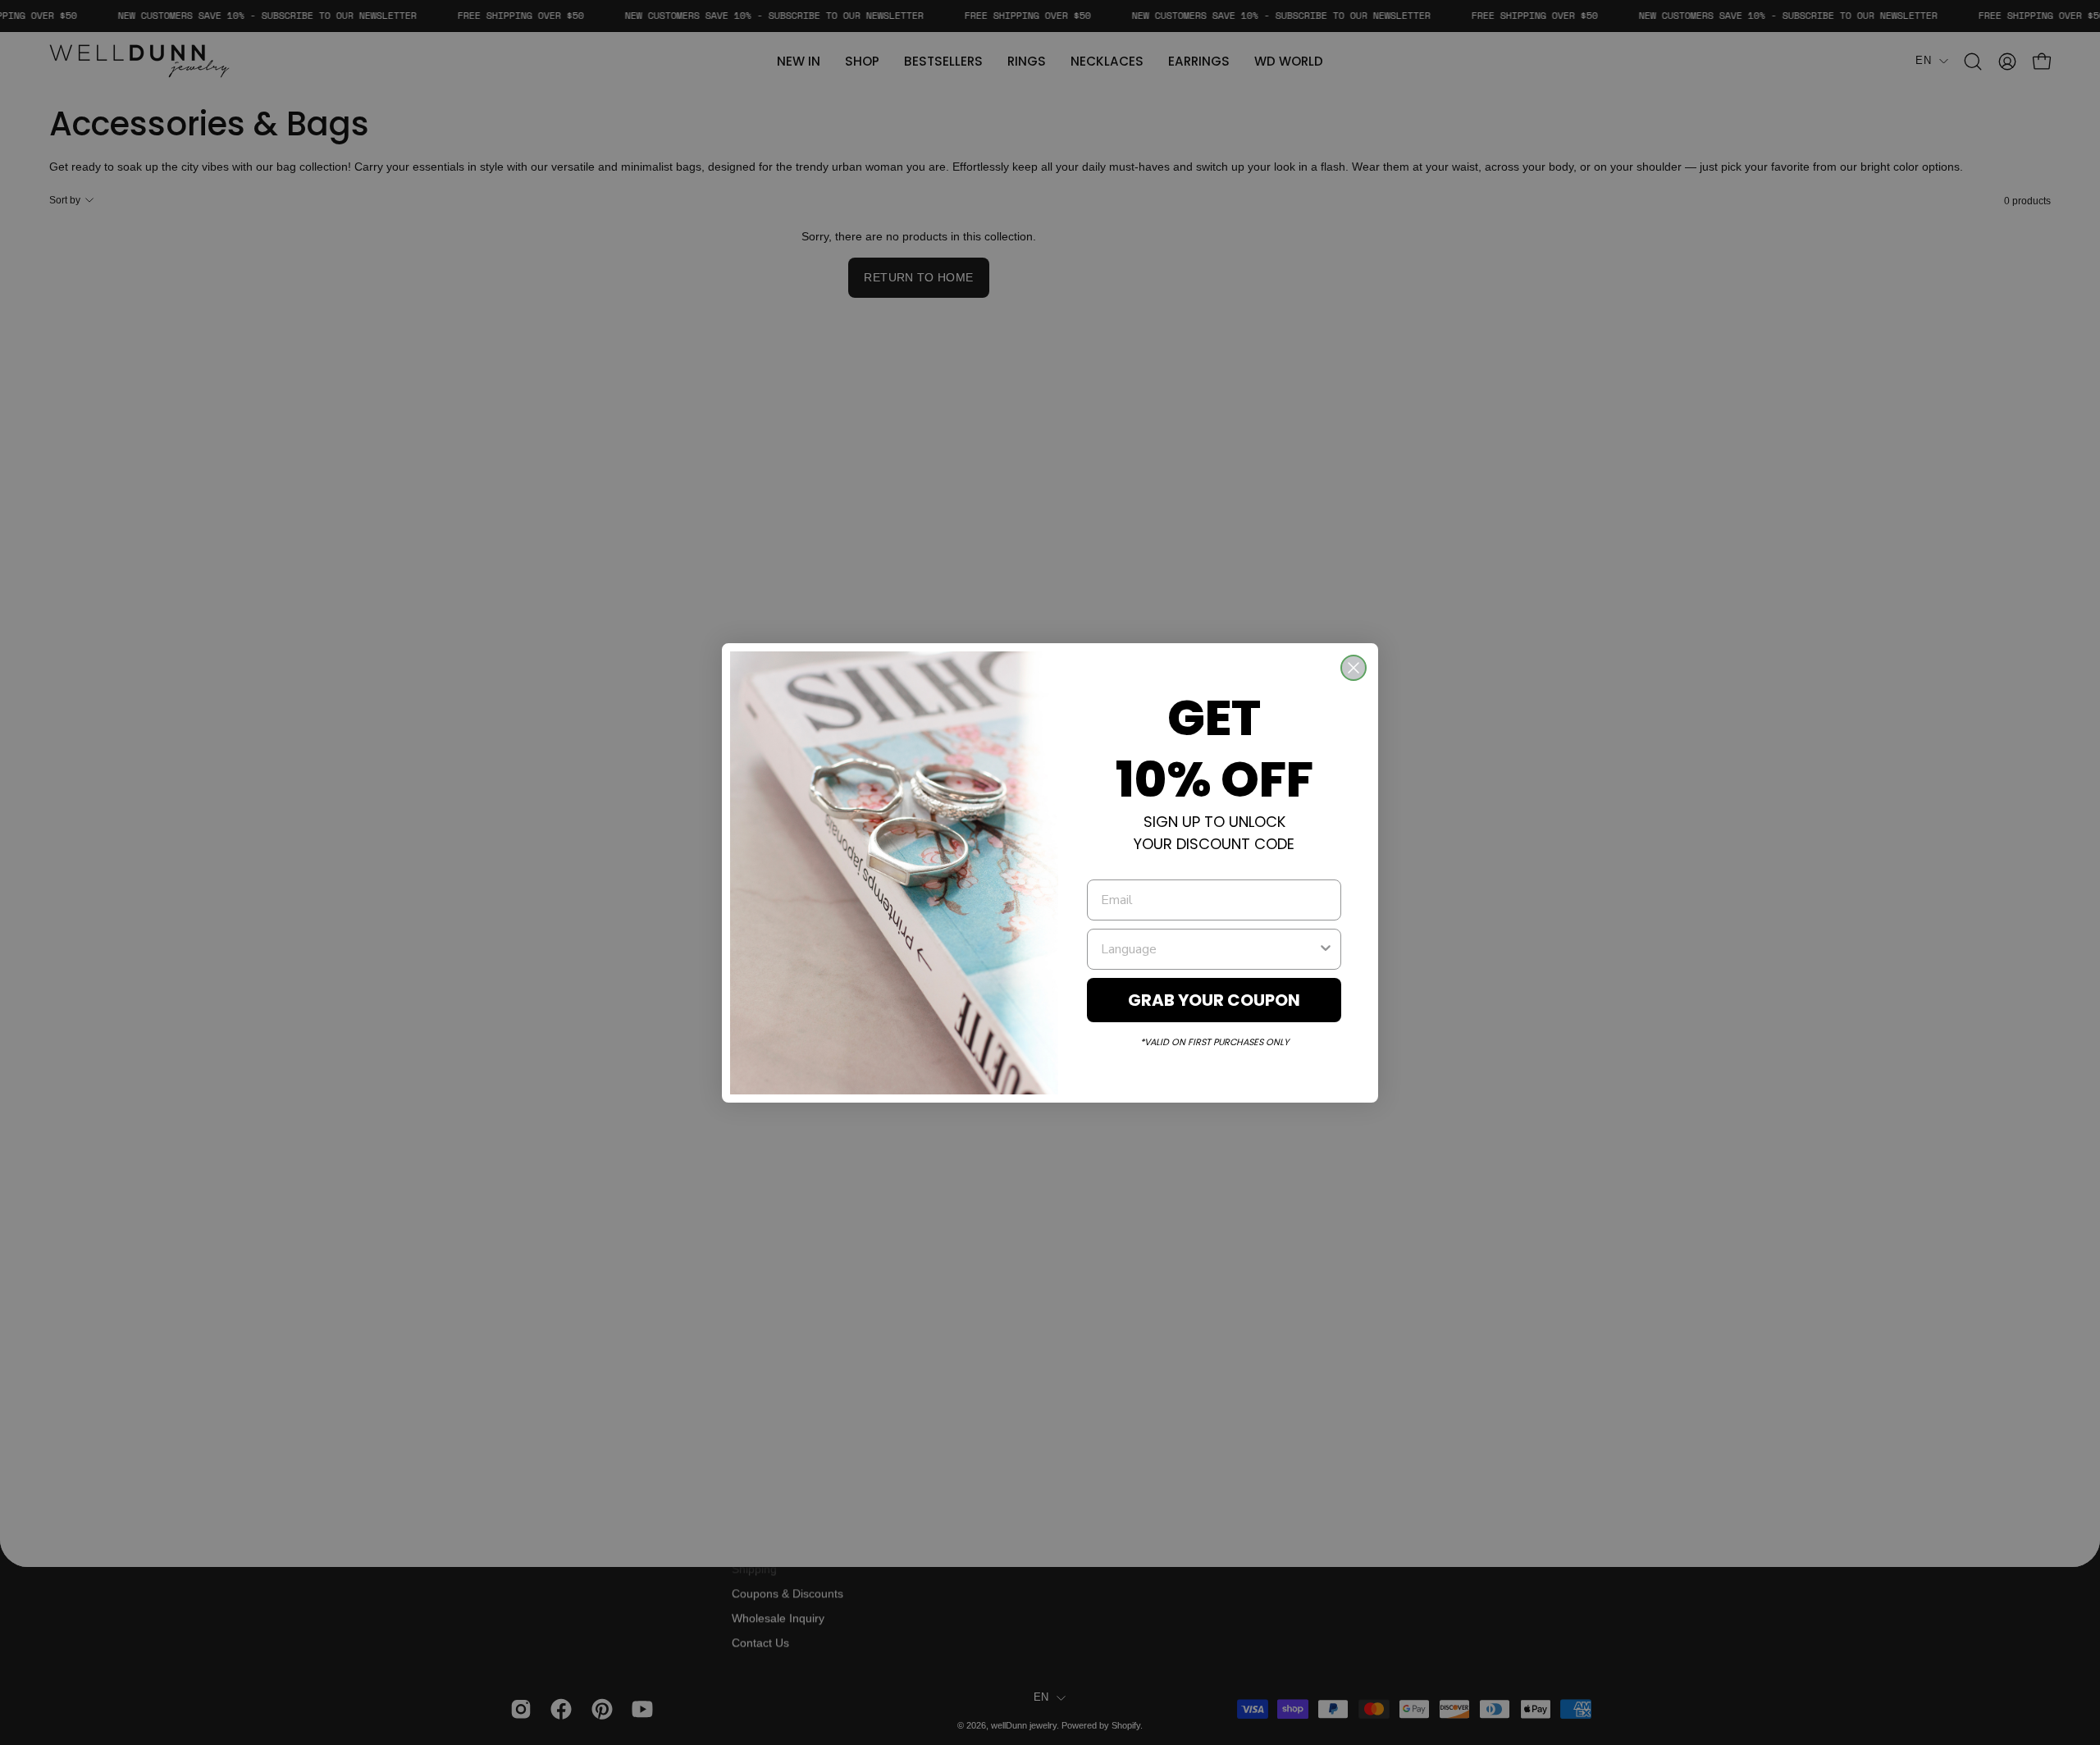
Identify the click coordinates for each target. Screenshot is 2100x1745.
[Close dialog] (1354, 668)
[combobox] (1209, 949)
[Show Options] (1326, 949)
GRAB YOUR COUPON (1214, 1000)
